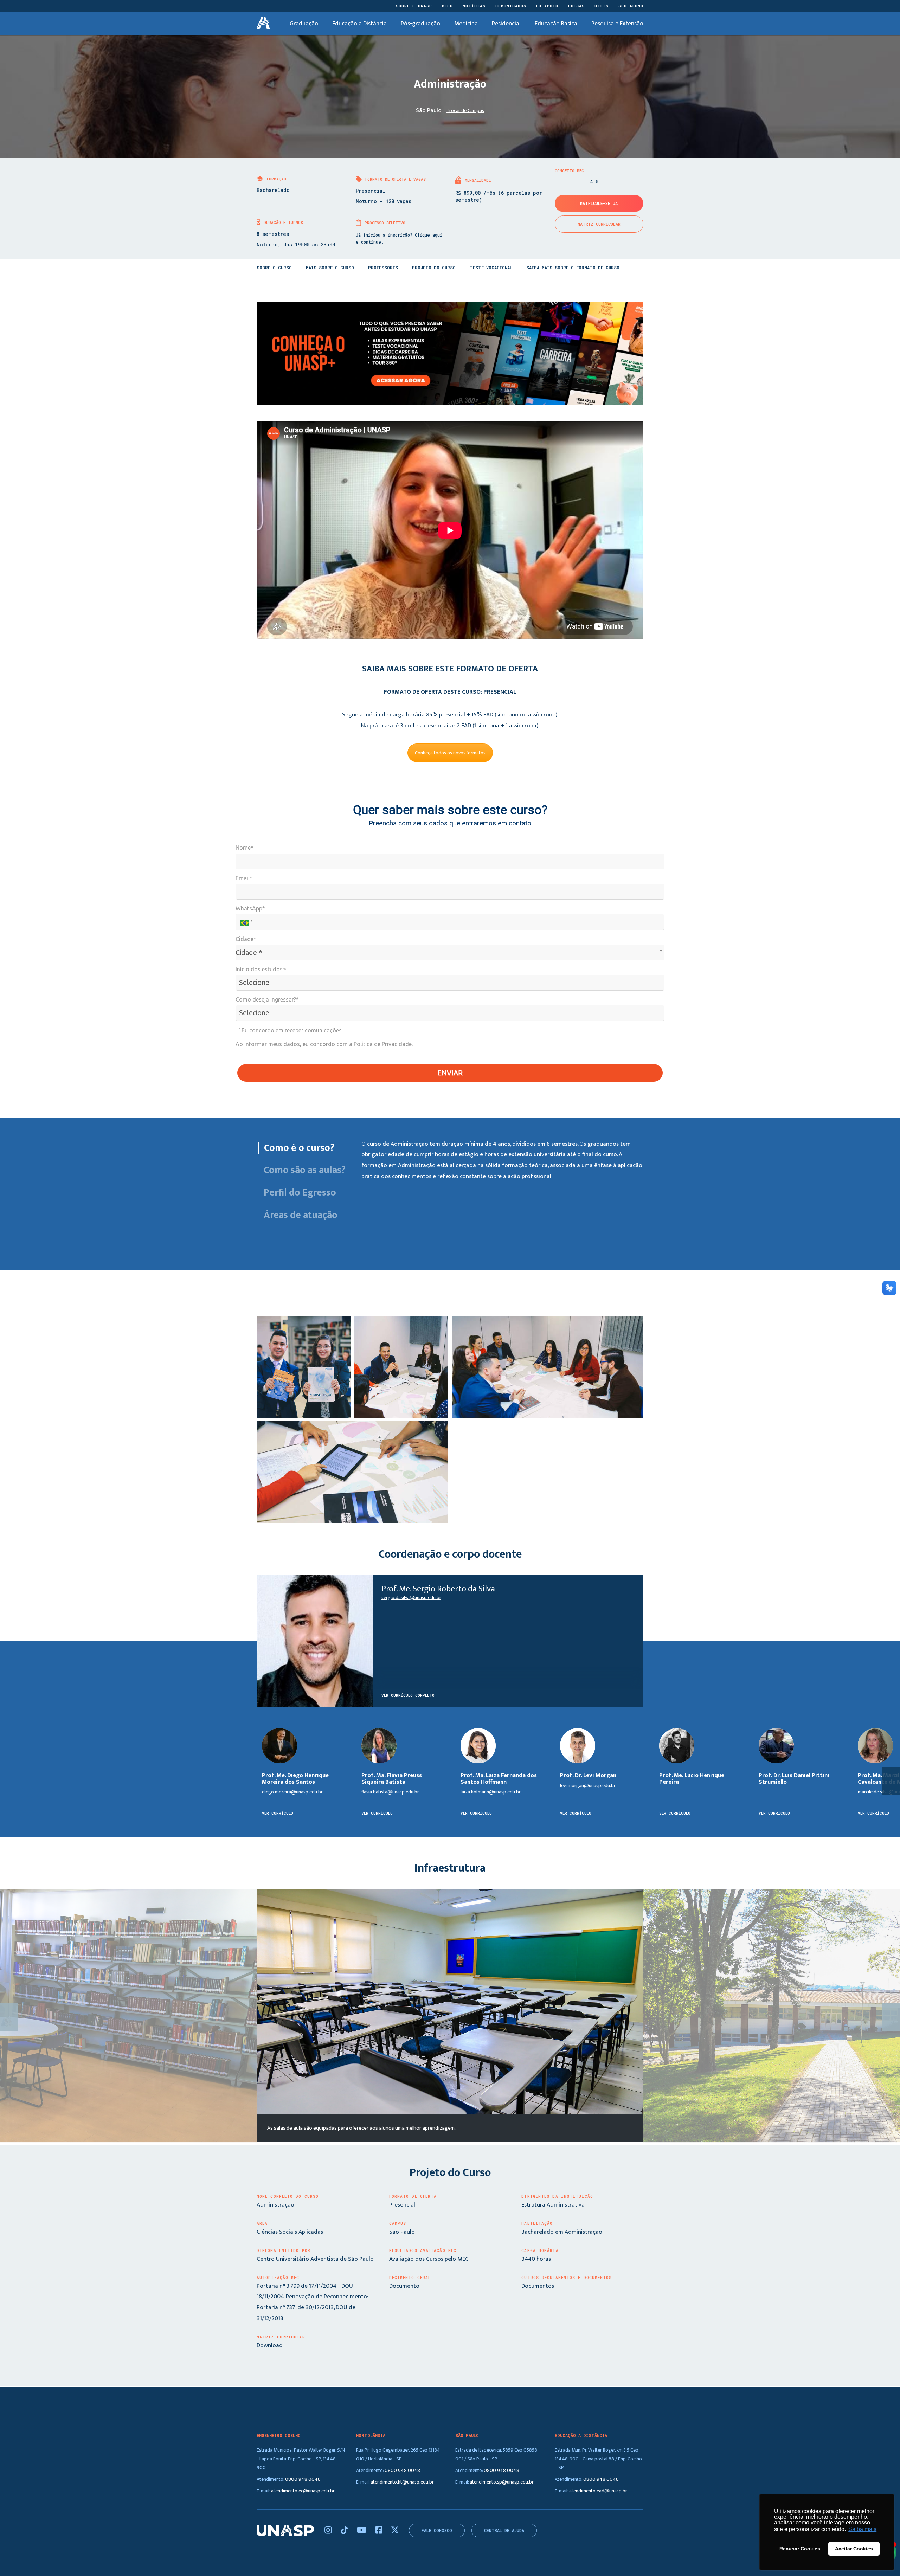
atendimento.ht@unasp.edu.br (402, 2482)
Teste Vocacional (491, 268)
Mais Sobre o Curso (330, 268)
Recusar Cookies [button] (800, 2549)
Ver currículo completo (408, 1695)
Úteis (602, 6)
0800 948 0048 (303, 2479)
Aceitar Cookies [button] (854, 2549)
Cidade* (246, 939)
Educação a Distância (359, 24)
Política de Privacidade (383, 1044)
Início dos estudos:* (261, 969)
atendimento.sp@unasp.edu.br (502, 2482)
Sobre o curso (274, 268)
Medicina (466, 24)
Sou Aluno (631, 6)
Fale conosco (437, 2530)
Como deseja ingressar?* (267, 999)
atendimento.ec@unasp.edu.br (303, 2491)
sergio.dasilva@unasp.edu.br (411, 1598)
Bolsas (576, 6)
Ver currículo (278, 1813)
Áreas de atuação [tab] (301, 1215)
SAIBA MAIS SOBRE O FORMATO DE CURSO (573, 268)
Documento (404, 2286)
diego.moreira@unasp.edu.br (292, 1792)
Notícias (474, 6)
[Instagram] (329, 2531)
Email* (244, 878)
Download (270, 2345)
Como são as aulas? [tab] (304, 1170)
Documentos (538, 2286)
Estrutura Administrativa (553, 2205)
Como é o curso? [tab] (299, 1148)
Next (891, 2017)
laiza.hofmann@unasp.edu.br (491, 1792)
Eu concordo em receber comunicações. (291, 1030)
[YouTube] (362, 2531)
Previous (9, 2017)
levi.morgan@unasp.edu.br (588, 1786)
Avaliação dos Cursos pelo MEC (429, 2259)
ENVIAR (450, 1073)
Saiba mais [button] (862, 2529)
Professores (383, 268)
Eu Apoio (547, 6)
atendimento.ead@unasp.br (598, 2491)
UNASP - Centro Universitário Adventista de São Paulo (263, 24)
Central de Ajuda (504, 2530)
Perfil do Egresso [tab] (300, 1193)
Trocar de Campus (465, 111)
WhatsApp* (250, 908)
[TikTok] (345, 2531)
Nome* (245, 848)
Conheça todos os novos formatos (450, 753)
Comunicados (511, 6)
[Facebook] (380, 2531)
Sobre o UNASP (414, 6)
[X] (395, 2531)
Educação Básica (556, 24)
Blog (447, 6)
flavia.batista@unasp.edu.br (390, 1792)
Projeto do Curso (434, 268)
